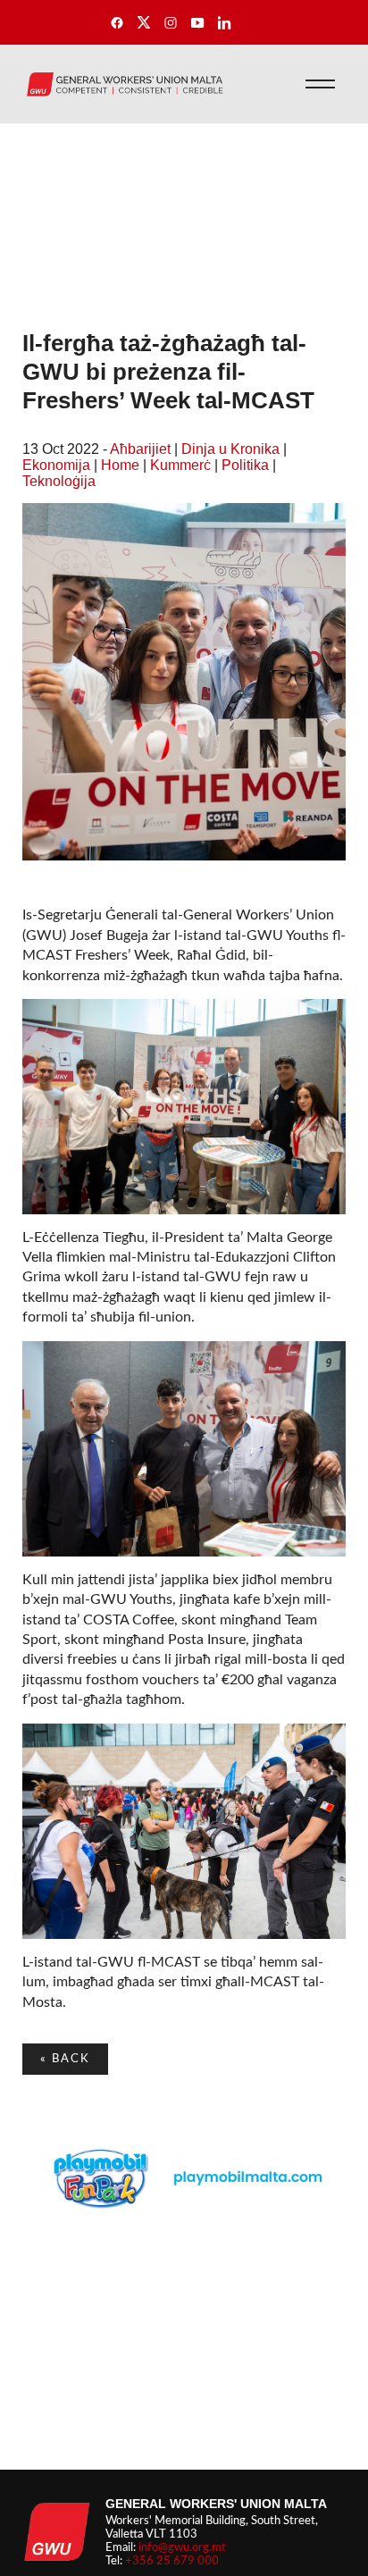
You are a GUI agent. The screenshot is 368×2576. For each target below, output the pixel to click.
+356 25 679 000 (172, 2561)
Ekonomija (56, 465)
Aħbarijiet (140, 449)
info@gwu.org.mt (182, 2547)
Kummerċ (180, 465)
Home (120, 465)
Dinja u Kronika (230, 449)
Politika (245, 465)
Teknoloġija (59, 481)
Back (65, 2059)
